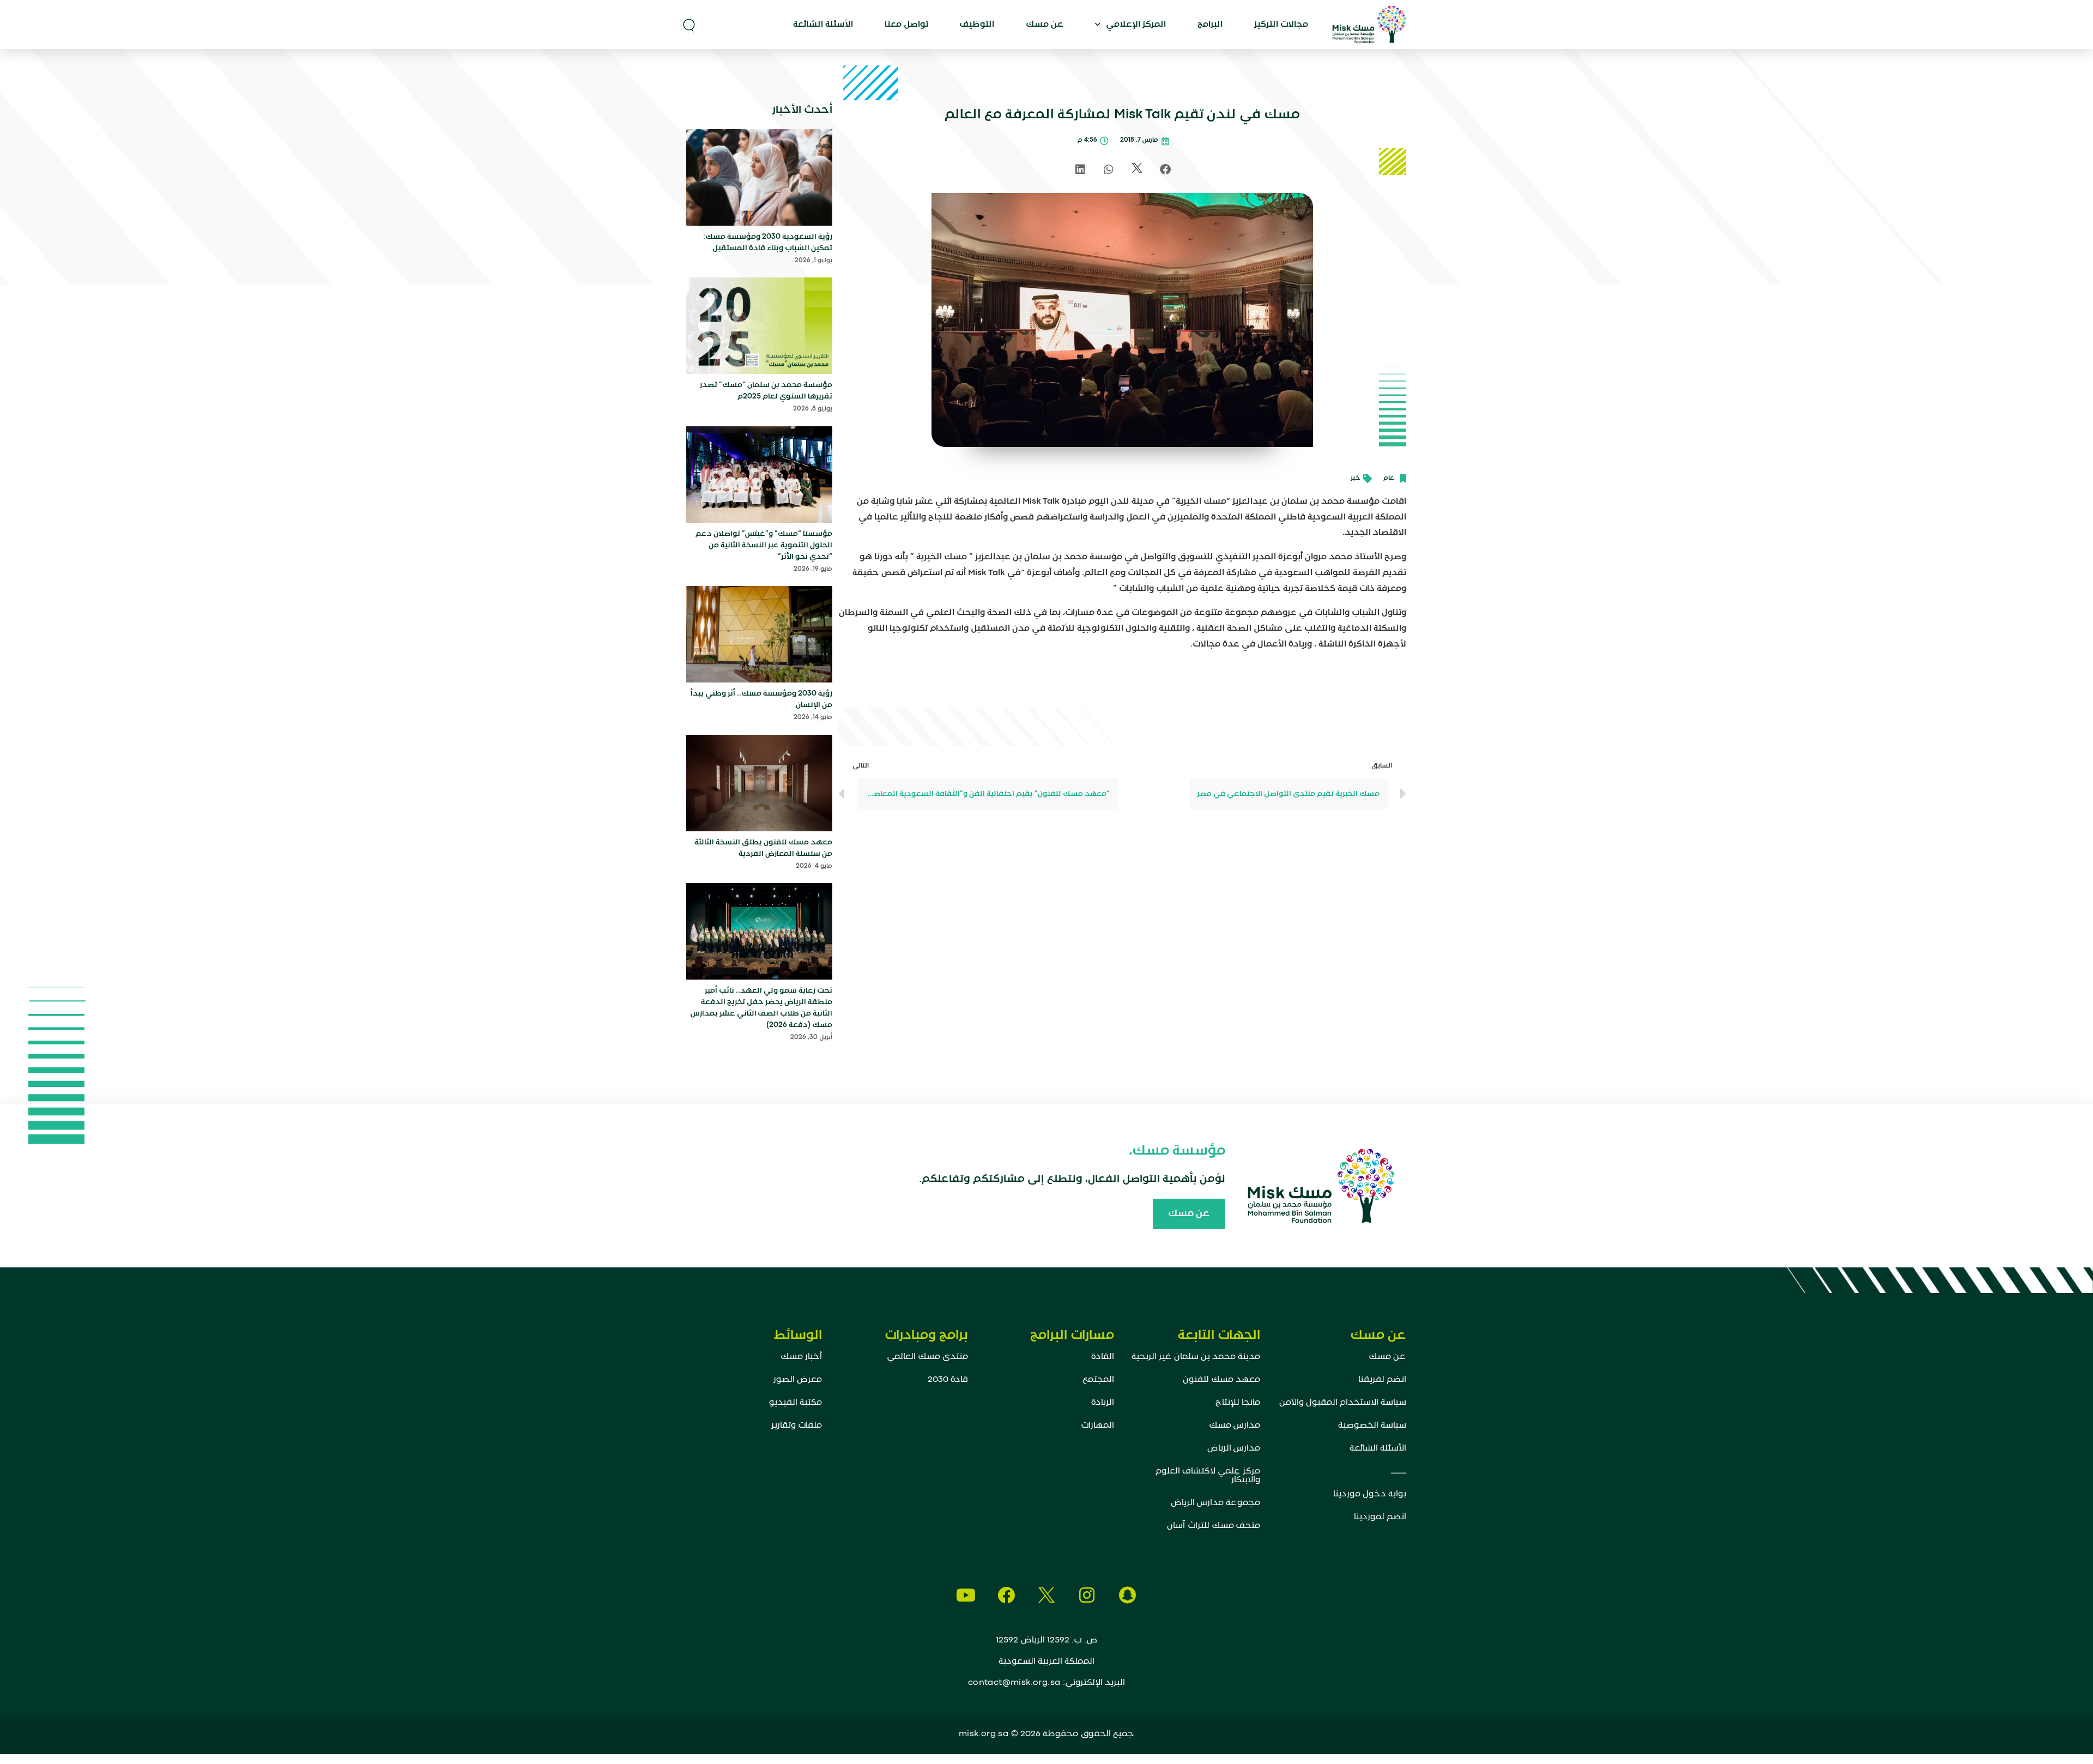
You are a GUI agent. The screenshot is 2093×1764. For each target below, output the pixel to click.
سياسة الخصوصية (1372, 1425)
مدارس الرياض (1234, 1448)
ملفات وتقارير (797, 1425)
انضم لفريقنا (1382, 1380)
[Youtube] (966, 1595)
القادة (1103, 1357)
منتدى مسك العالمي (927, 1357)
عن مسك (1045, 25)
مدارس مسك (1235, 1425)
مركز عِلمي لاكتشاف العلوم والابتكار (1208, 1476)
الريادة (1103, 1403)
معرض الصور (798, 1380)
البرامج (1210, 25)
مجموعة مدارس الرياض (1215, 1503)
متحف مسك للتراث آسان (1214, 1526)
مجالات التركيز (1281, 25)
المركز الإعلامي (1136, 25)
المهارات (1097, 1425)
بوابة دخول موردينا (1370, 1494)
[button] (689, 25)
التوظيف (977, 25)
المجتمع (1098, 1380)
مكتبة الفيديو (796, 1403)
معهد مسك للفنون (1221, 1380)
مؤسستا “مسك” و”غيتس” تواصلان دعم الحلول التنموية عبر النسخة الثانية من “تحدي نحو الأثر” (764, 545)
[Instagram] (1087, 1595)
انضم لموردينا (1380, 1517)
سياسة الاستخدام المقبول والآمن (1343, 1403)
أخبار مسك (801, 1357)
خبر (1356, 478)
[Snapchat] (1127, 1595)
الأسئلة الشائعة (823, 25)
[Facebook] (1006, 1595)
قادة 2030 (948, 1380)
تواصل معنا (906, 25)
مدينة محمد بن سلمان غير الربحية (1196, 1357)
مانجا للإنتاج (1238, 1403)
